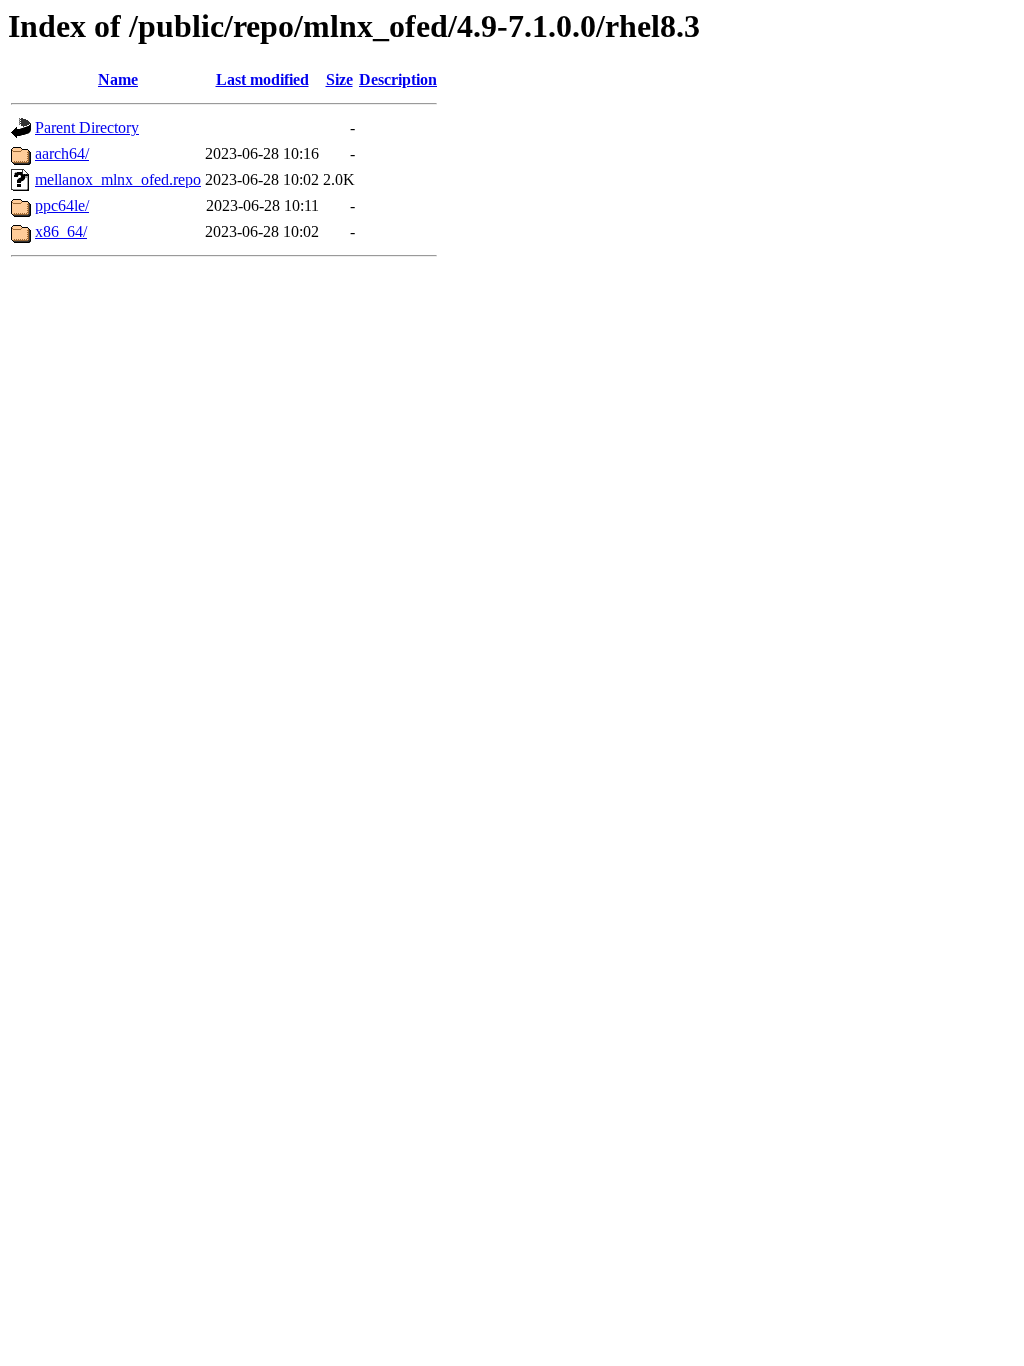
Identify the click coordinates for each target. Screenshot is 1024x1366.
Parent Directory (87, 127)
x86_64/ (61, 231)
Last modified (262, 79)
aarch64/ (62, 153)
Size (339, 79)
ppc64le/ (62, 205)
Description (398, 79)
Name (118, 79)
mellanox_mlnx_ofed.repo (118, 179)
